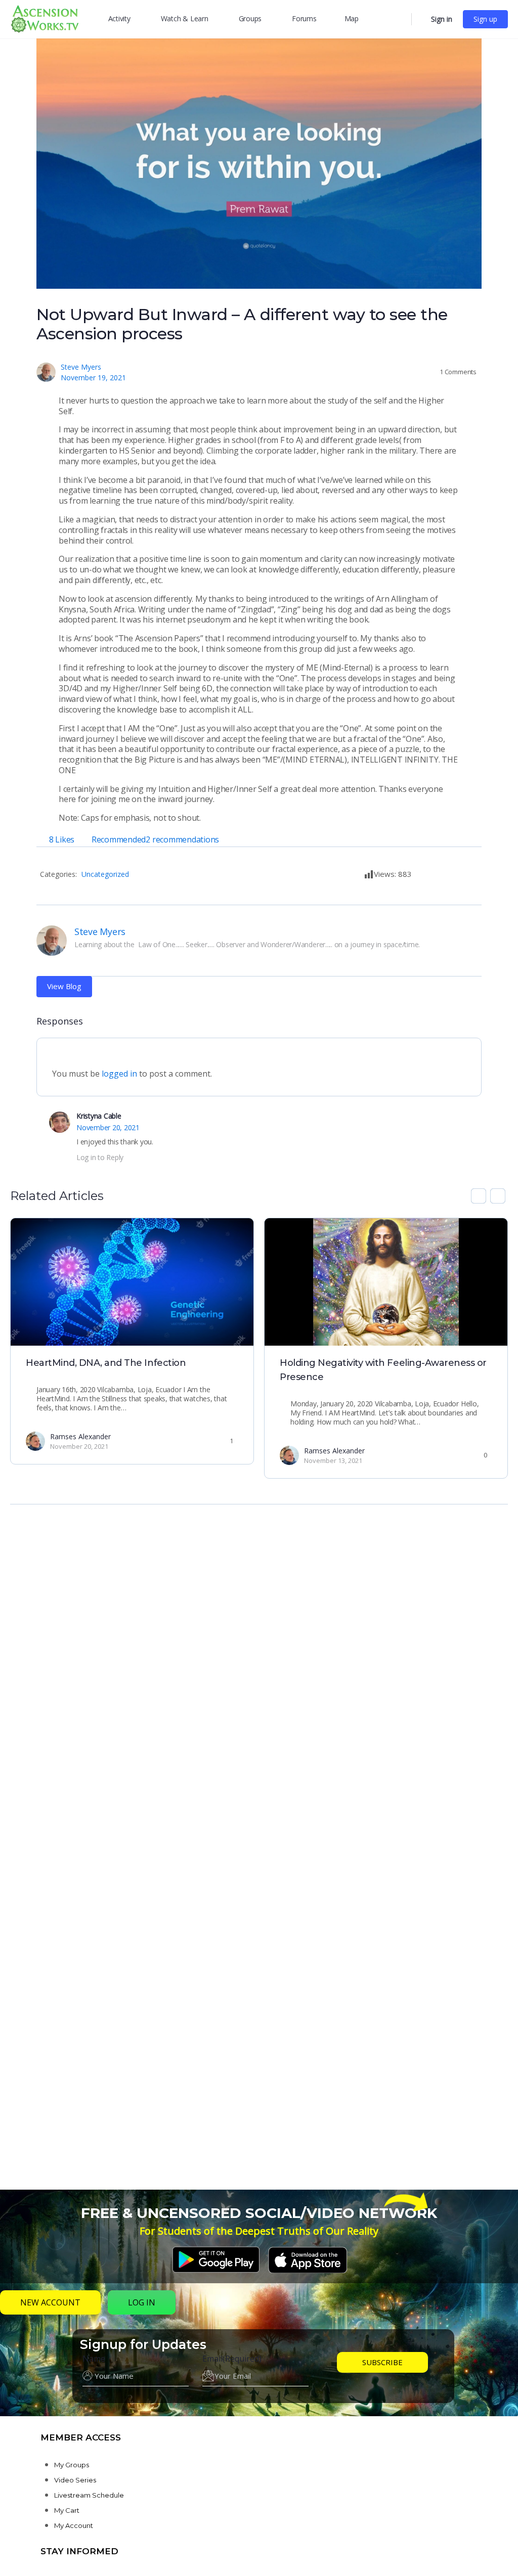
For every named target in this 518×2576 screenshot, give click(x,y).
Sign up (485, 19)
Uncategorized (105, 874)
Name (94, 2359)
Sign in (442, 19)
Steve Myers (81, 367)
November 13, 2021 (333, 1460)
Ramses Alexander (80, 1436)
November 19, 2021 (93, 377)
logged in (119, 1074)
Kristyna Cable (99, 1116)
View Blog (64, 986)
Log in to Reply (100, 1157)
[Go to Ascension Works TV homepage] (45, 18)
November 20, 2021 (108, 1127)
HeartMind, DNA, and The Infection (106, 1363)
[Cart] (420, 19)
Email (232, 2359)
